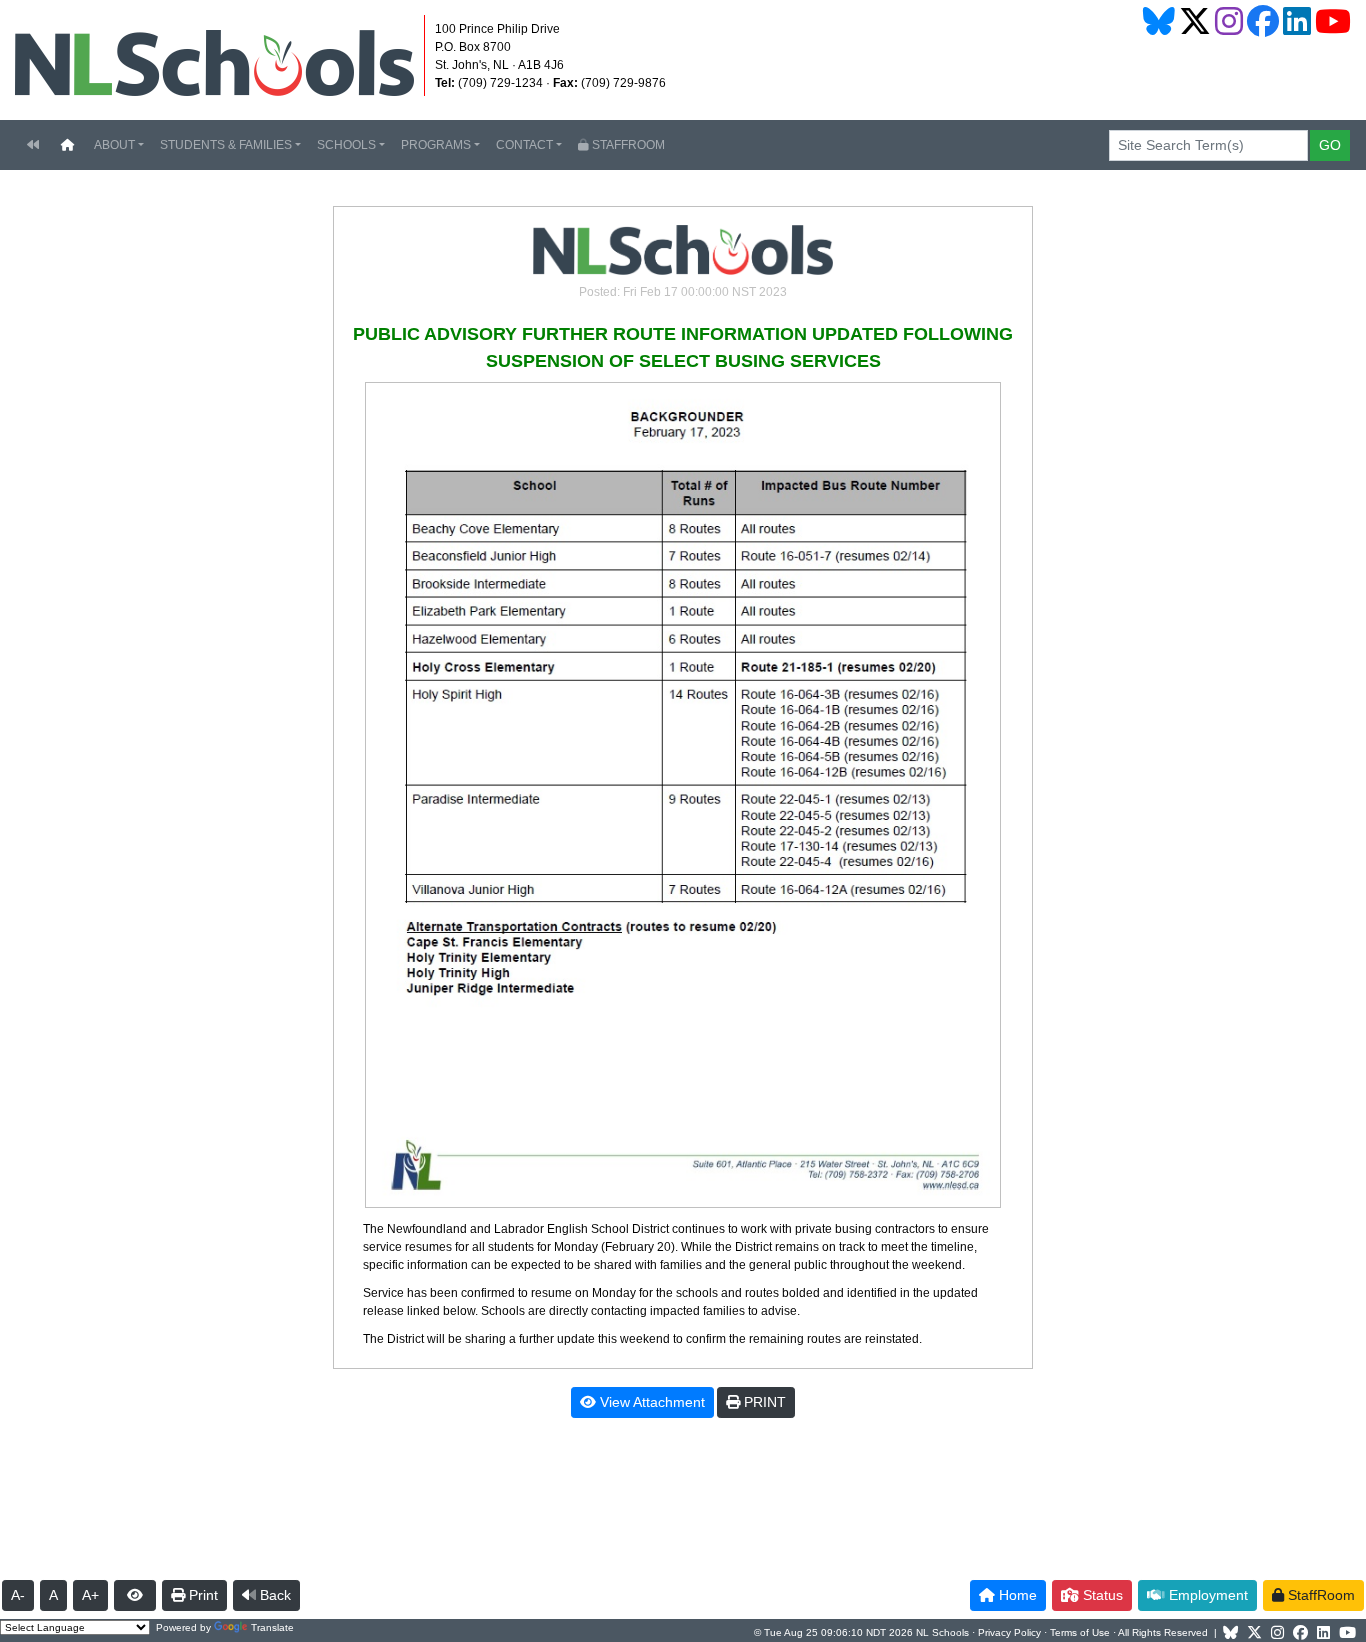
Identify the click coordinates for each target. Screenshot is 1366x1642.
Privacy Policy (1009, 1632)
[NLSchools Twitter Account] (1195, 21)
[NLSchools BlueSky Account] (1159, 21)
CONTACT (524, 145)
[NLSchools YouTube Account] (1333, 21)
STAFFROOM (627, 145)
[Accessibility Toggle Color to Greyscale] (135, 1595)
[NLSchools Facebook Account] (1263, 21)
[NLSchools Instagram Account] (1229, 21)
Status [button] (1101, 1595)
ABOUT (114, 145)
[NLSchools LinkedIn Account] (1297, 21)
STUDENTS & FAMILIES (226, 145)
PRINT (763, 1402)
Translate (272, 1627)
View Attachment (650, 1402)
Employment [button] (1206, 1595)
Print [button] (201, 1595)
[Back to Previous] (33, 145)
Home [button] (1016, 1595)
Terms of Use (1080, 1632)
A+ (90, 1595)
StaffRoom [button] (1319, 1595)
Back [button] (273, 1595)
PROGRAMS (436, 145)
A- (18, 1595)
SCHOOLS (346, 145)
